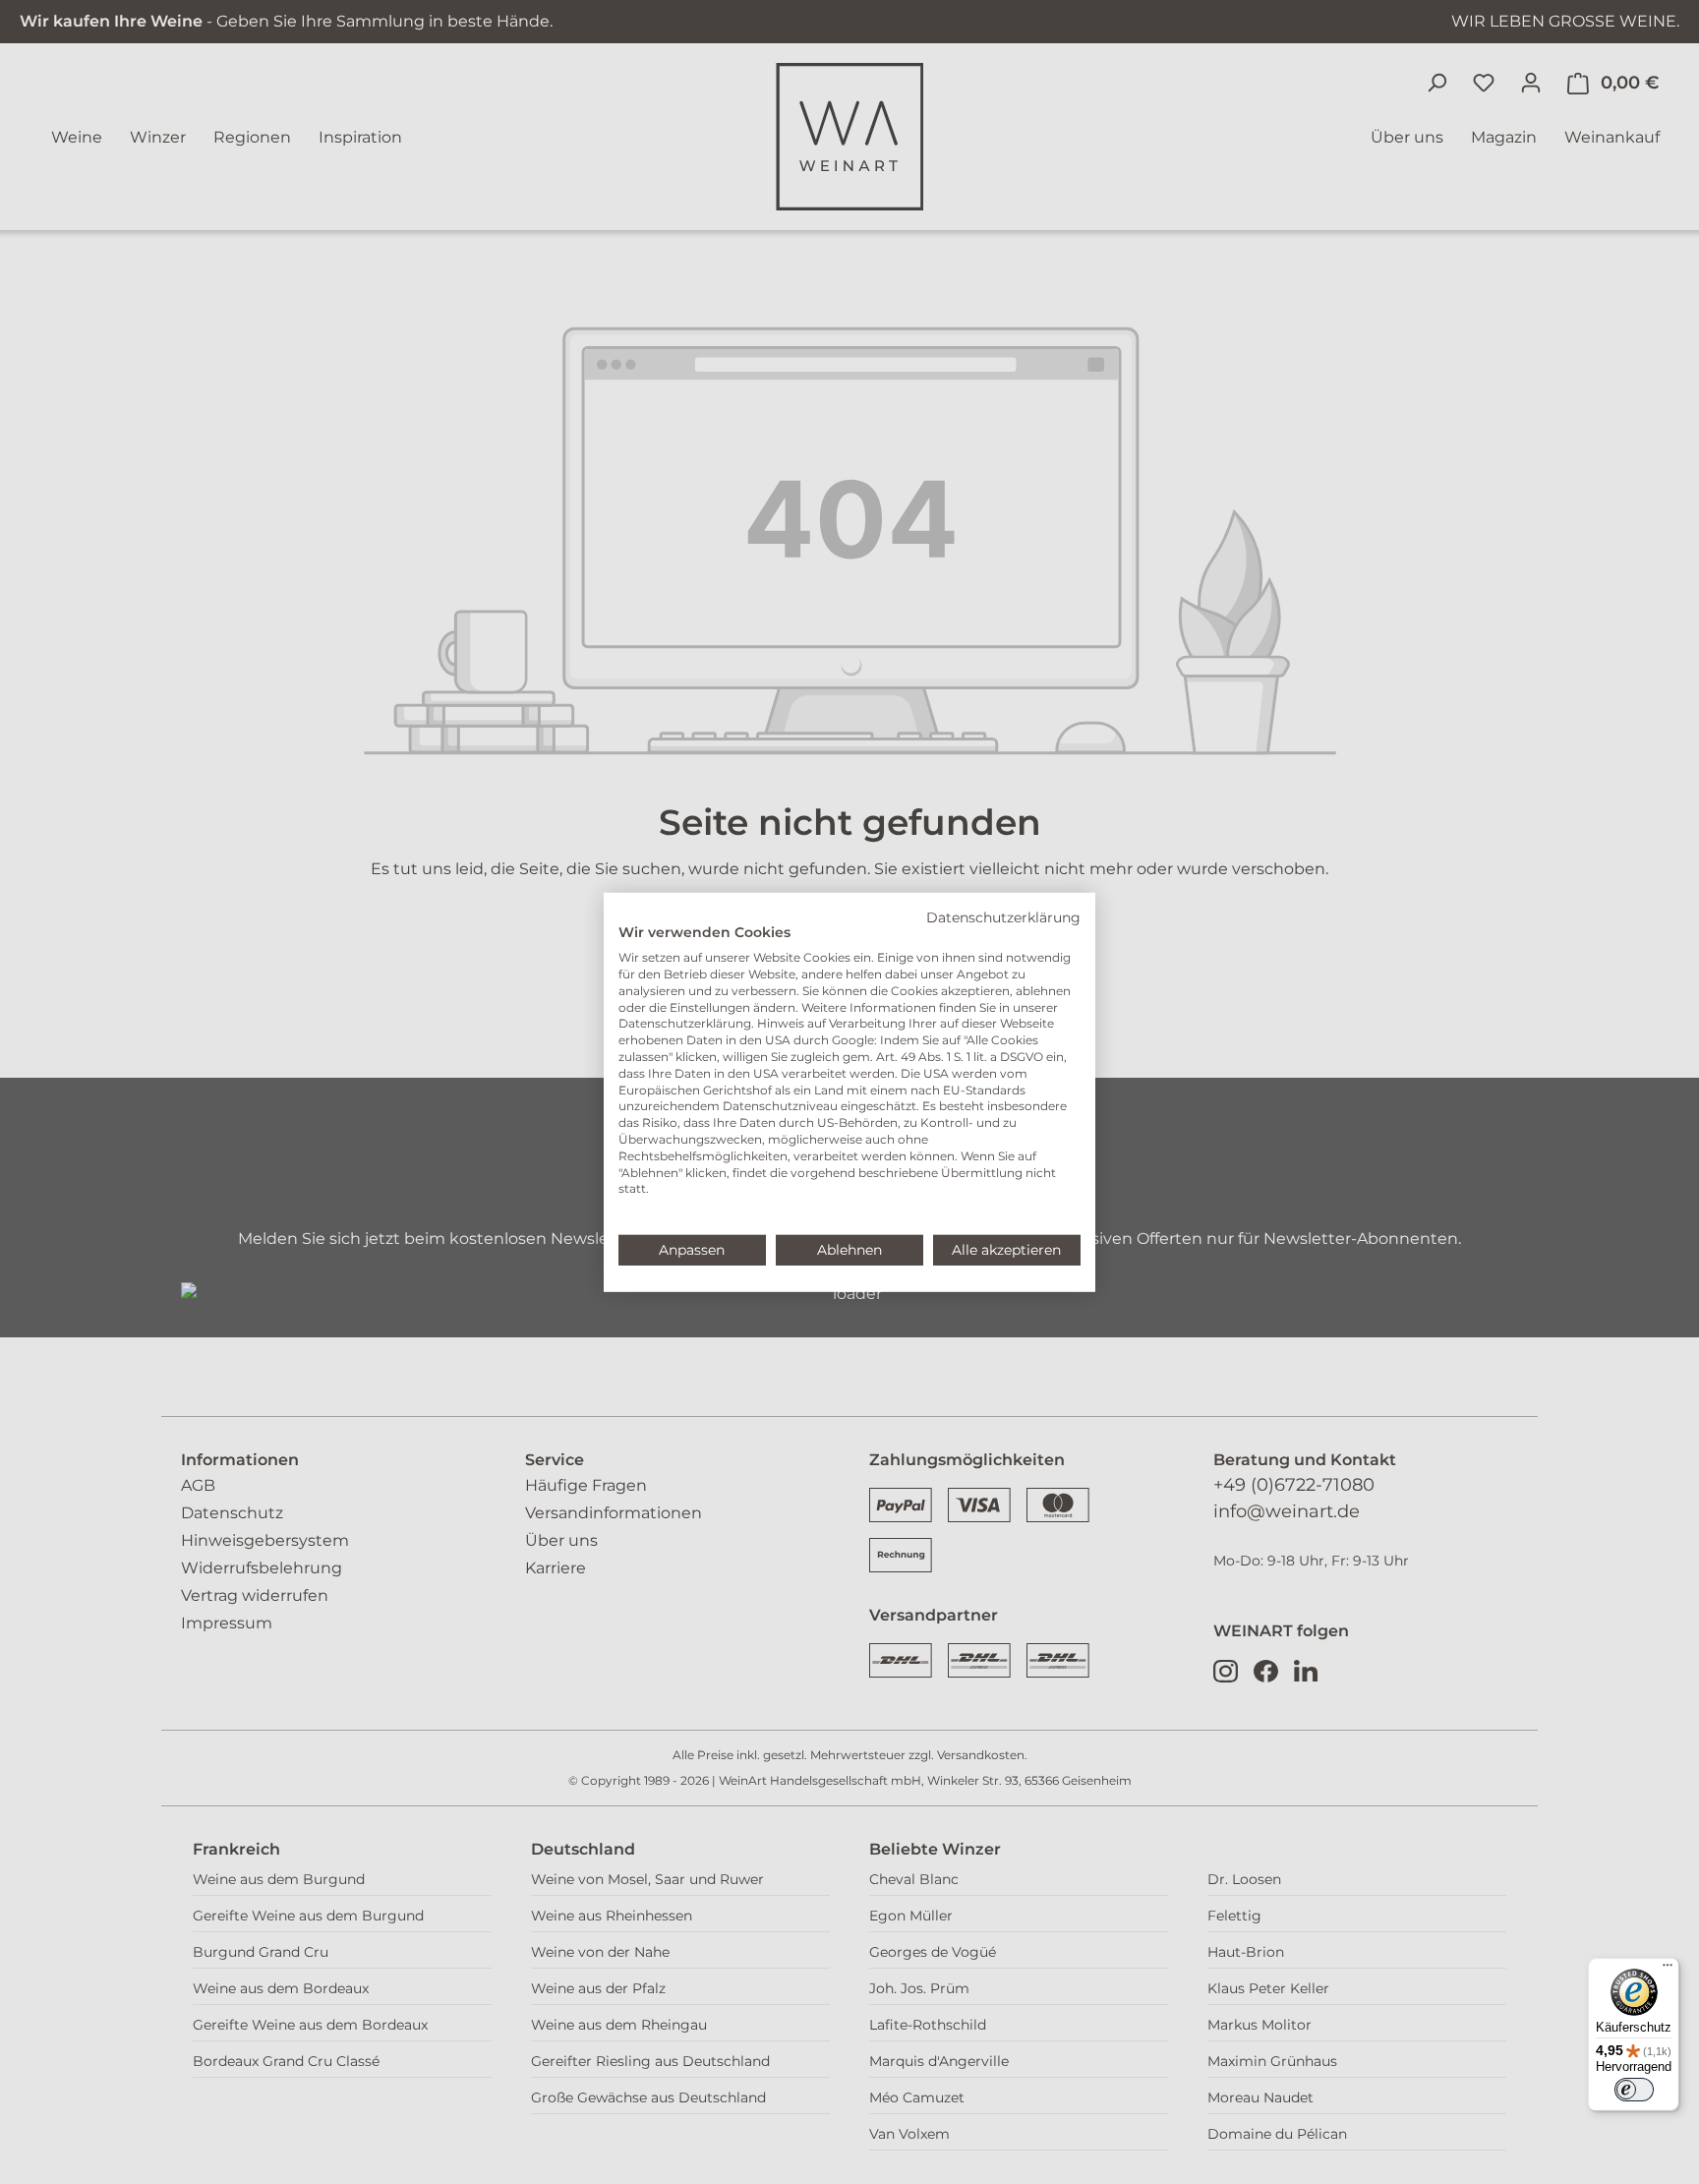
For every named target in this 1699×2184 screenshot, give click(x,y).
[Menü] (1668, 1970)
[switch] (1634, 2090)
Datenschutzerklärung (1003, 916)
